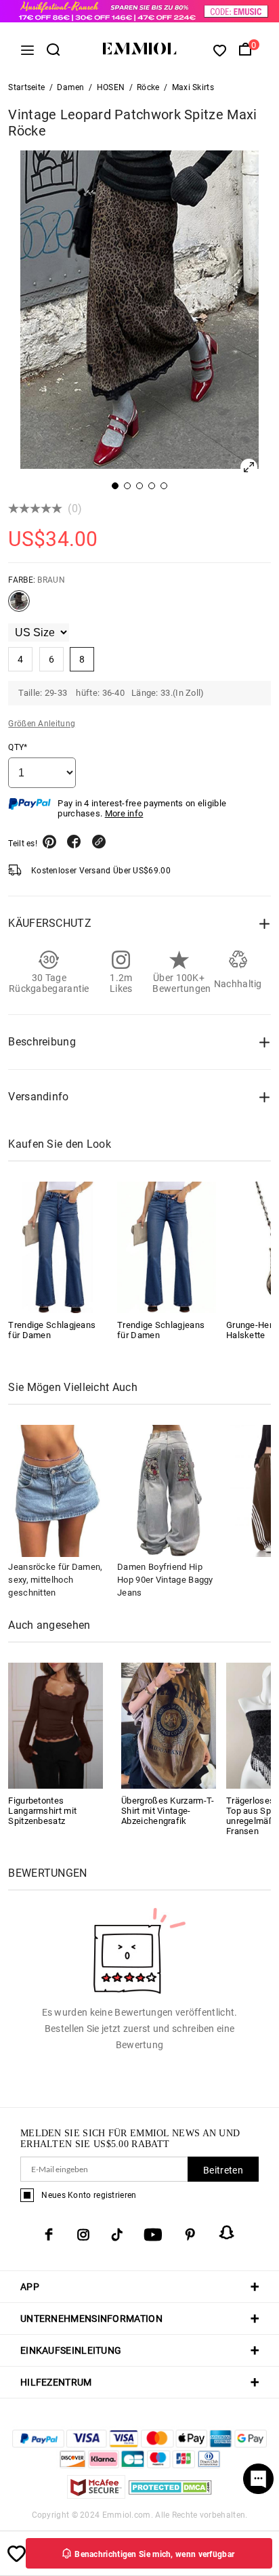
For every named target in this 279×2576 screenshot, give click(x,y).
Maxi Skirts (193, 87)
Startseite (26, 87)
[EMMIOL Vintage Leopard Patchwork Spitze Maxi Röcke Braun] (19, 606)
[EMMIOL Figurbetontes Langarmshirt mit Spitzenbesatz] (56, 1725)
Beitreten (223, 2170)
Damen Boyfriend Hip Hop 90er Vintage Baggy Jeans (165, 1580)
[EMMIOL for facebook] (49, 2235)
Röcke (148, 87)
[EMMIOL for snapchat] (227, 2232)
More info (124, 813)
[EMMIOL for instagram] (83, 2235)
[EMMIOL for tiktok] (117, 2235)
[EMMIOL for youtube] (153, 2235)
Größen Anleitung (42, 724)
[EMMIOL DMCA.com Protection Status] (170, 2495)
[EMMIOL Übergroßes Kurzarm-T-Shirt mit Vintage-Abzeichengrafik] (169, 1725)
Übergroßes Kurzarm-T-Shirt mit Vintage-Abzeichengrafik (168, 1811)
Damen (71, 87)
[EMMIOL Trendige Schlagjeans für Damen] (58, 1247)
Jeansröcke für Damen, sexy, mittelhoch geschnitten (55, 1580)
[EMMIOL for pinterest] (190, 2235)
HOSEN (111, 87)
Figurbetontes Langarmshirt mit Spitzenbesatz (42, 1811)
